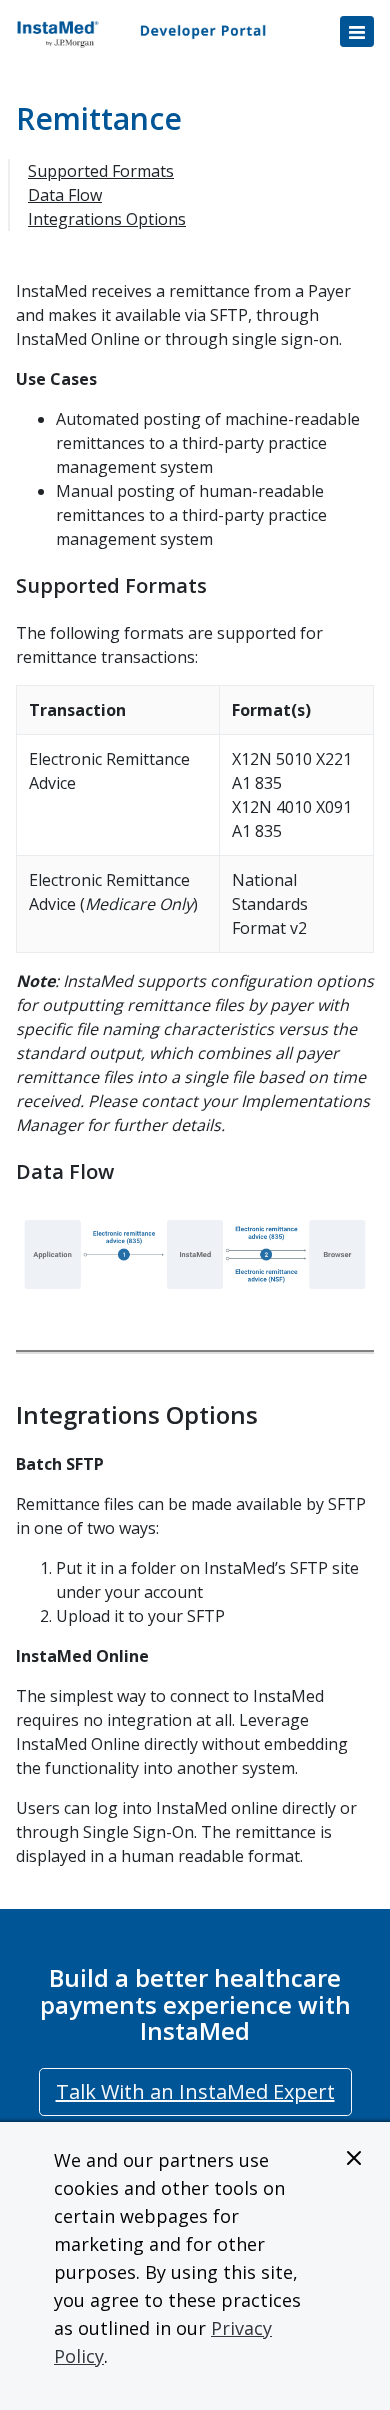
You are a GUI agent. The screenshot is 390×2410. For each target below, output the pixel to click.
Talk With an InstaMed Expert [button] (195, 2091)
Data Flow (65, 195)
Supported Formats (101, 171)
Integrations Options (107, 219)
